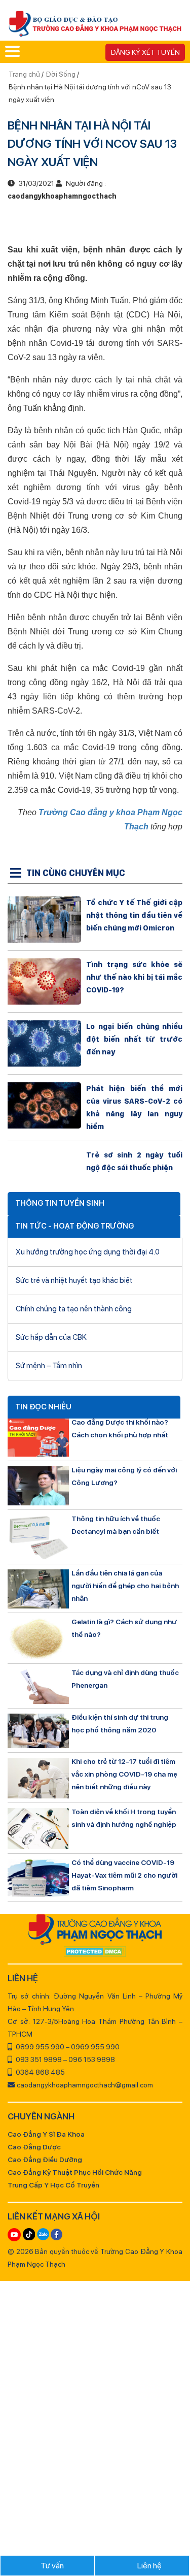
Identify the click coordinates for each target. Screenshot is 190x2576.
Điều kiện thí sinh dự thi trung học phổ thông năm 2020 (120, 1724)
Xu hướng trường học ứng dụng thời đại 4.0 (88, 1252)
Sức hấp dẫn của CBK (51, 1337)
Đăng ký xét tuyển (145, 52)
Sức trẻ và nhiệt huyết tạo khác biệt (74, 1280)
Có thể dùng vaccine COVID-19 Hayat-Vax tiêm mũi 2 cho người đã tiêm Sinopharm (124, 1875)
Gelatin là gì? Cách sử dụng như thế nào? (124, 1628)
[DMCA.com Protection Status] (95, 1952)
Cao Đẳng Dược (34, 2147)
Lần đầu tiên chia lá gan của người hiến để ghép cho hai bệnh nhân (125, 1586)
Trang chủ (25, 74)
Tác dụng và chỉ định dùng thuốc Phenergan (125, 1679)
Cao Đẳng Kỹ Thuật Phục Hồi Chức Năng (75, 2172)
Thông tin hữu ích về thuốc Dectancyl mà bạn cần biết (116, 1525)
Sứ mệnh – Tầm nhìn (49, 1366)
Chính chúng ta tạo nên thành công (74, 1309)
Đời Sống (61, 74)
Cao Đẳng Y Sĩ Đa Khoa (46, 2134)
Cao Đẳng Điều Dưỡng (45, 2160)
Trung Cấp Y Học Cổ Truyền (53, 2185)
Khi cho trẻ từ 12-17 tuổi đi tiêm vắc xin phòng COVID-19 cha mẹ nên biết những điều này (124, 1774)
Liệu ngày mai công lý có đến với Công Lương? (124, 1476)
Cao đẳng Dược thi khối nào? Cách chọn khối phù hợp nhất (120, 1428)
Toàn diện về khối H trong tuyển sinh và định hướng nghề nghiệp (124, 1818)
